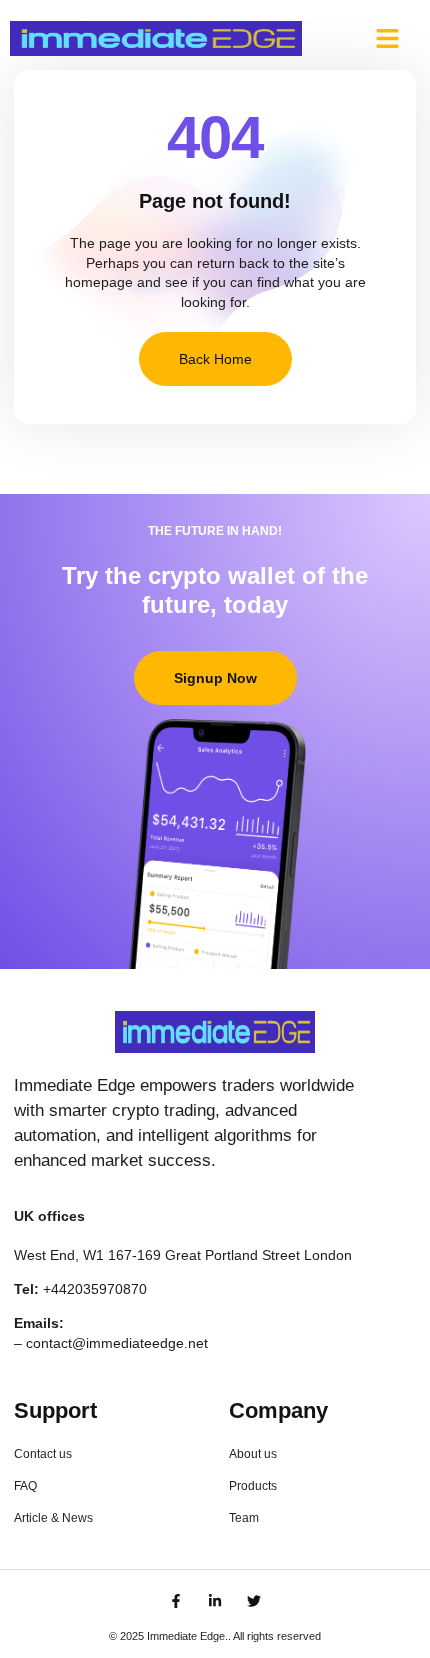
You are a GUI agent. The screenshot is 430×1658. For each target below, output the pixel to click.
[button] (387, 39)
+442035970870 (95, 1289)
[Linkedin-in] (215, 1601)
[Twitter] (254, 1601)
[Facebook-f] (176, 1601)
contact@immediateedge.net (117, 1343)
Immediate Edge (186, 1636)
